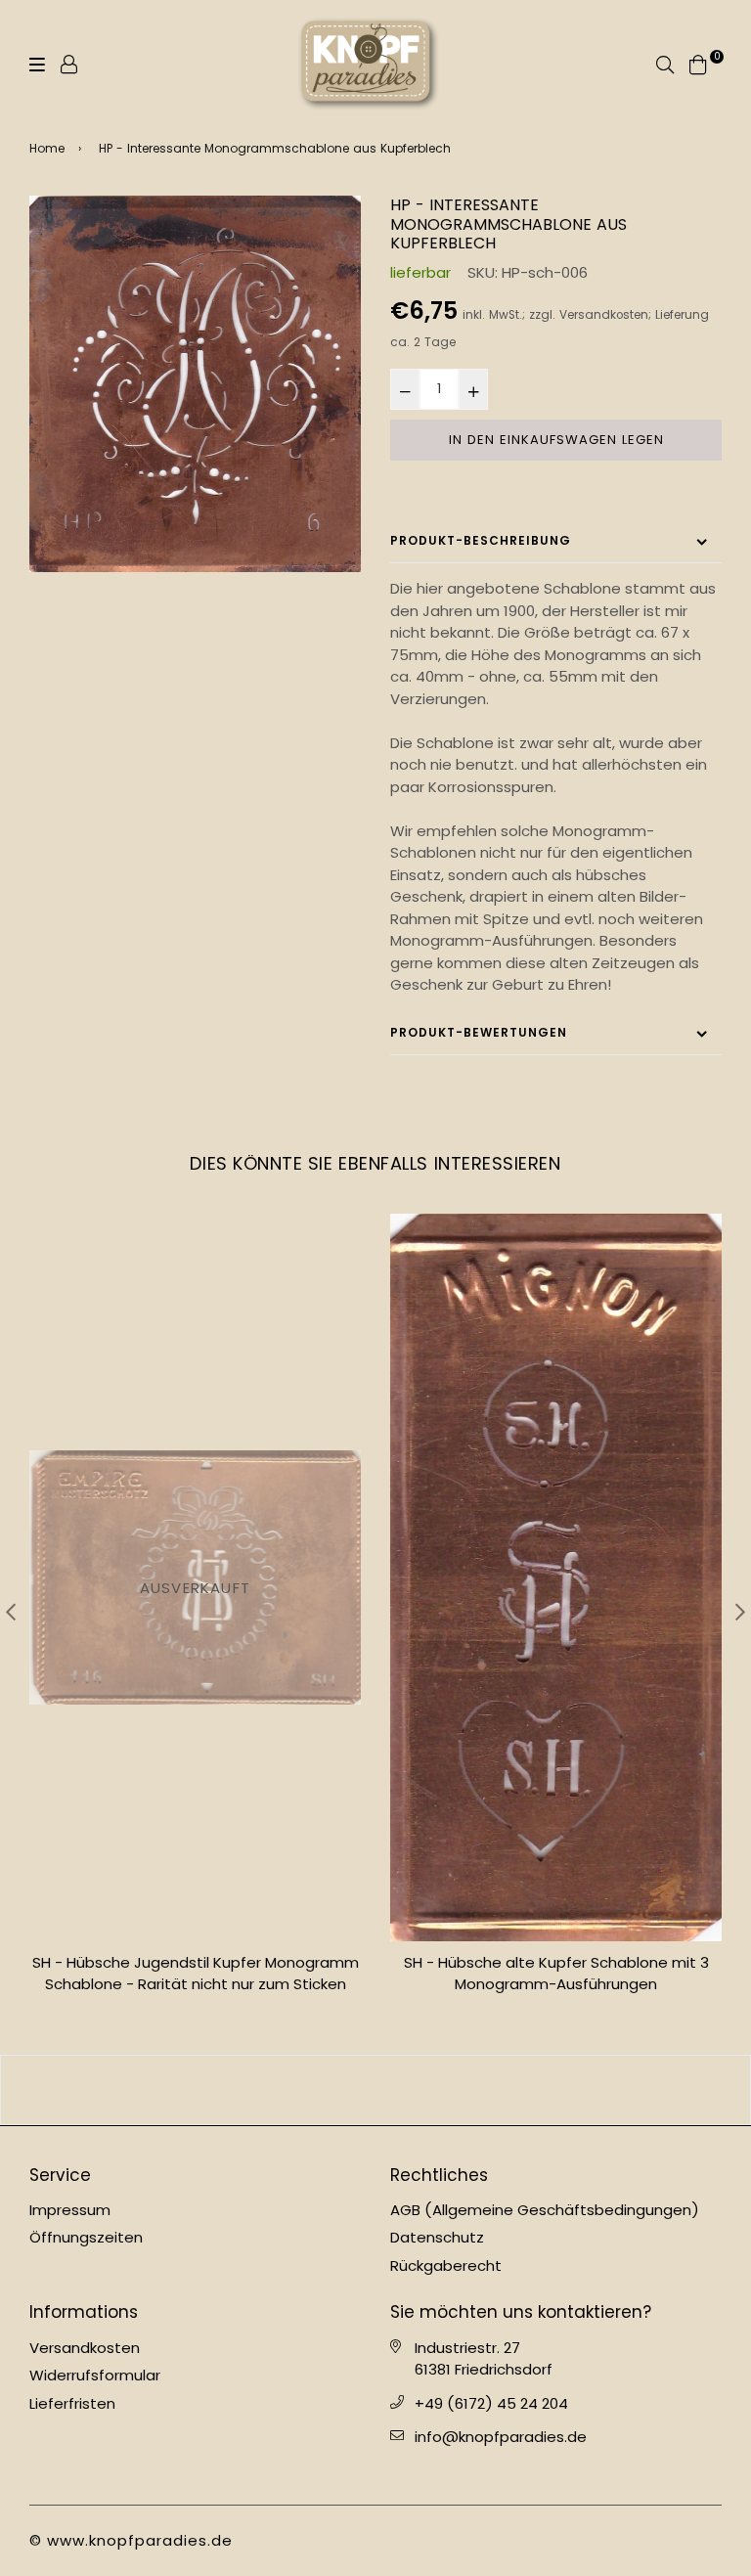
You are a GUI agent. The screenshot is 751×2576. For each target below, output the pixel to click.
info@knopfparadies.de (501, 2437)
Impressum (70, 2210)
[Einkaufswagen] (698, 63)
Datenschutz (437, 2237)
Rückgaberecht (446, 2265)
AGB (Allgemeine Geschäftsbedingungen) (545, 2210)
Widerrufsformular (95, 2375)
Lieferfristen (72, 2403)
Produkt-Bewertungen (479, 1032)
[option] (195, 384)
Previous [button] (11, 1612)
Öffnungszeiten (86, 2237)
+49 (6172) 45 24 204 (491, 2403)
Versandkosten (604, 315)
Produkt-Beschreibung (481, 540)
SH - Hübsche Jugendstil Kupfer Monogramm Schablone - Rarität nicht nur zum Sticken (196, 1974)
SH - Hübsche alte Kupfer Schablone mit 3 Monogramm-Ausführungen (556, 1974)
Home (47, 148)
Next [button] (740, 1612)
